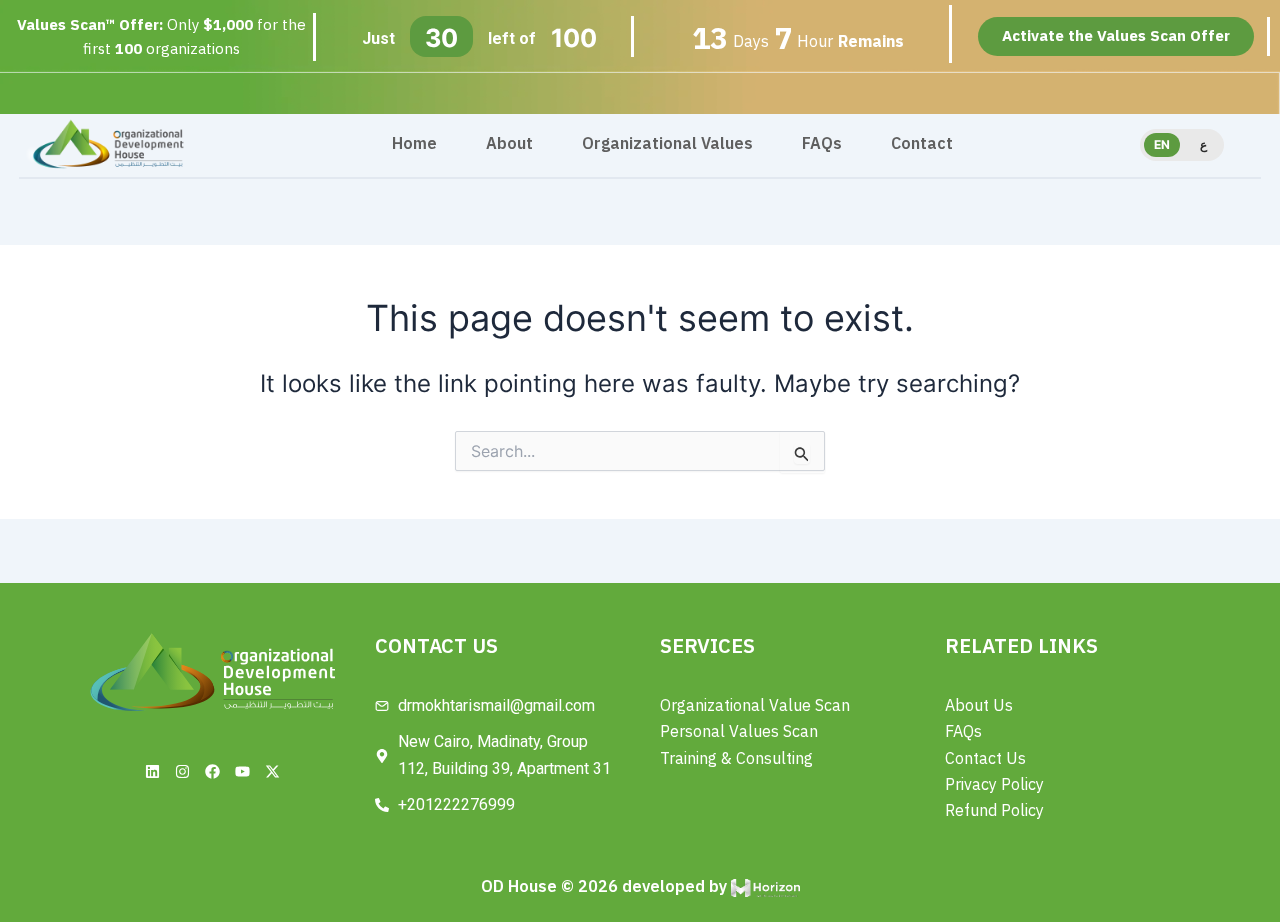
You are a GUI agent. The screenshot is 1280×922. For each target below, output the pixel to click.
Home (414, 144)
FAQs (822, 144)
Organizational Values (667, 144)
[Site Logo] (107, 143)
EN (1162, 144)
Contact (922, 144)
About (509, 144)
